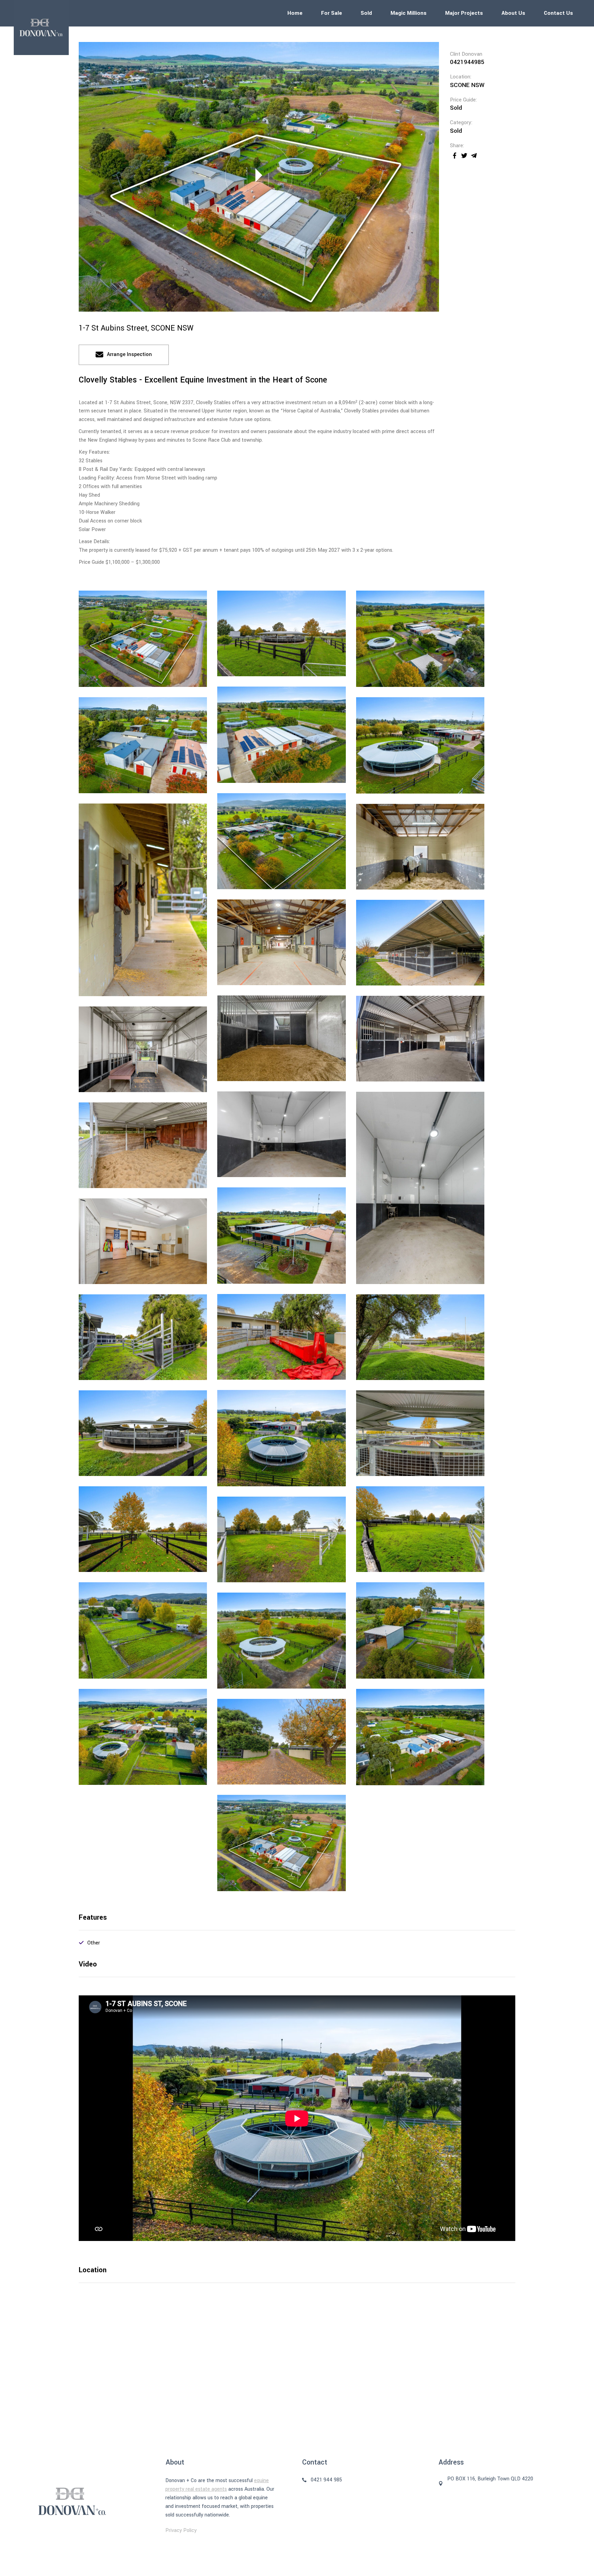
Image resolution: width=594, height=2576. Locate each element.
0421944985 (467, 62)
